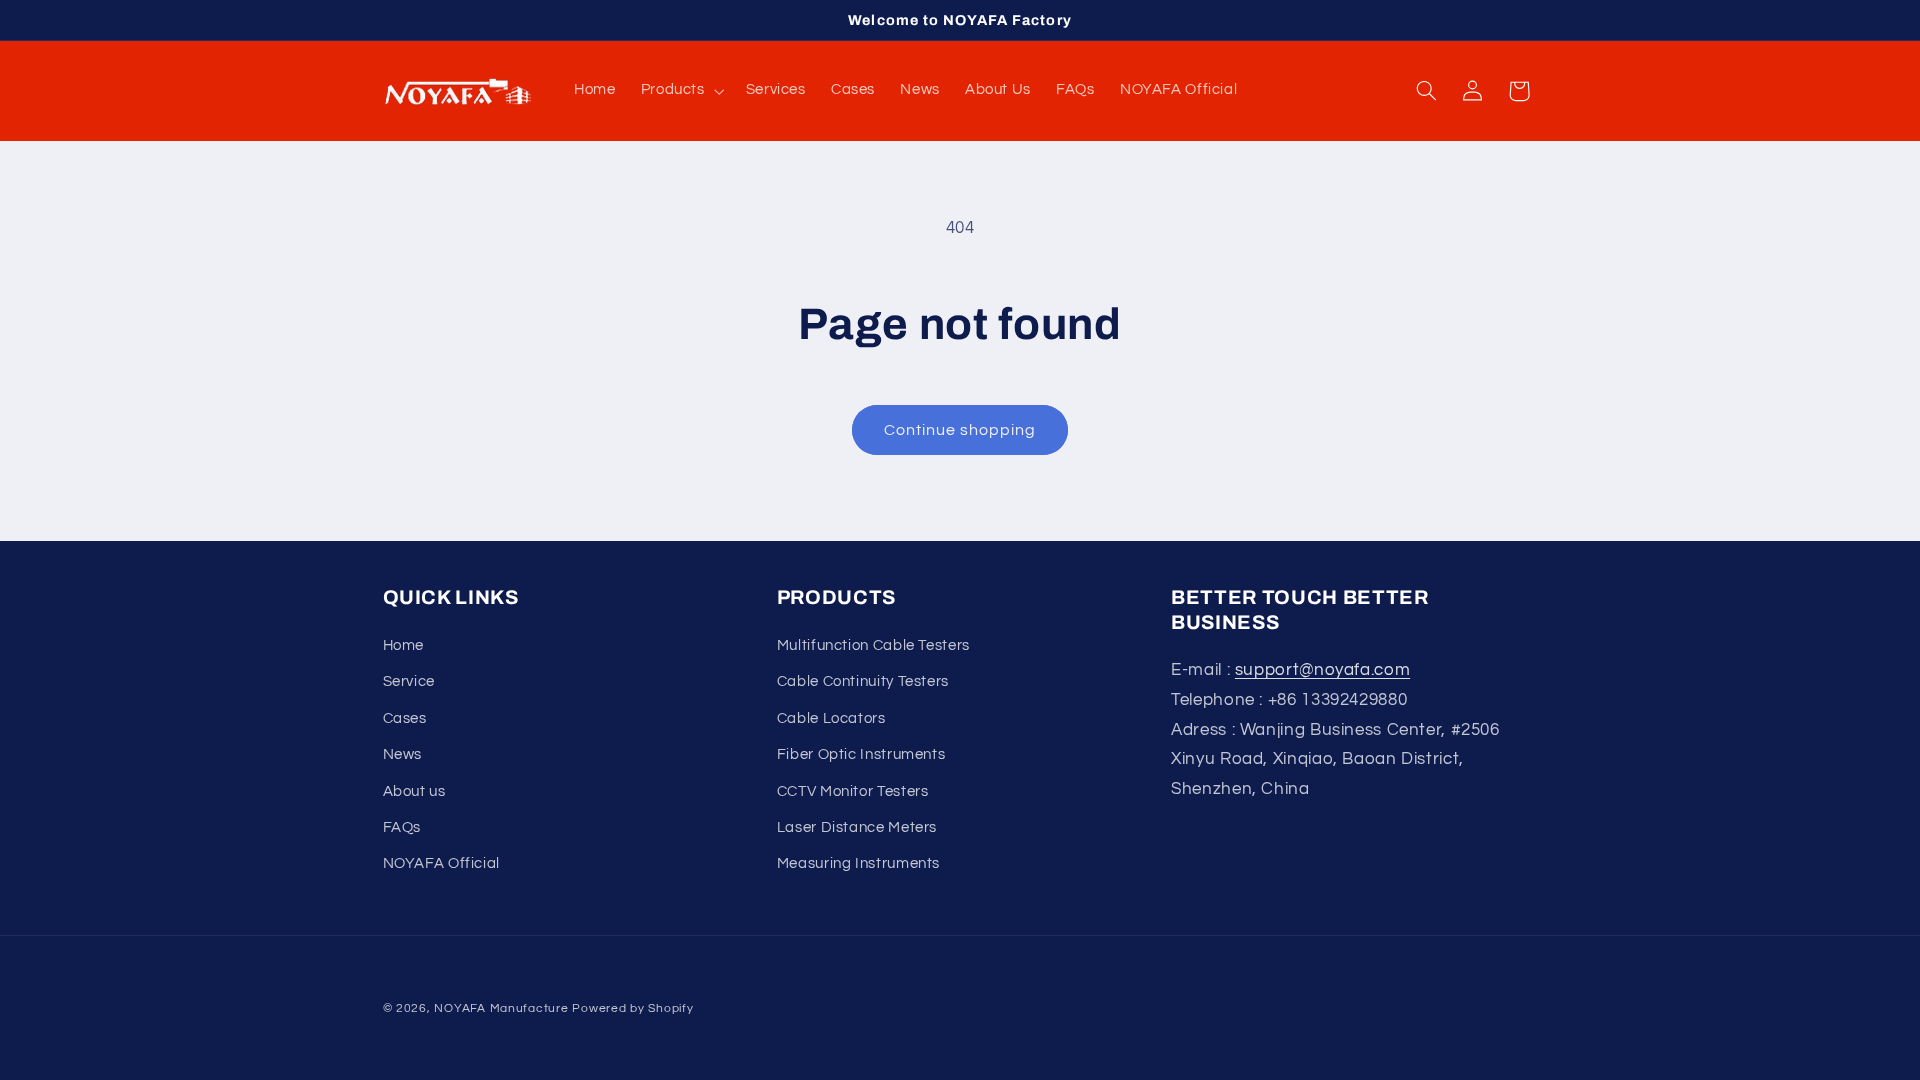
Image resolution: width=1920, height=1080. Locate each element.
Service (409, 681)
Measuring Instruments (858, 863)
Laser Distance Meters (857, 827)
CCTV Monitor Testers (853, 791)
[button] (680, 91)
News (403, 754)
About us (414, 791)
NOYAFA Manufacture (501, 1008)
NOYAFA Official (441, 863)
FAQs (402, 827)
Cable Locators (831, 718)
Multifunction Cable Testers (873, 645)
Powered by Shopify (632, 1008)
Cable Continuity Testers (863, 681)
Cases (405, 718)
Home (404, 645)
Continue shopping (960, 430)
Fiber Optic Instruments (861, 754)
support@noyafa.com (1322, 670)
